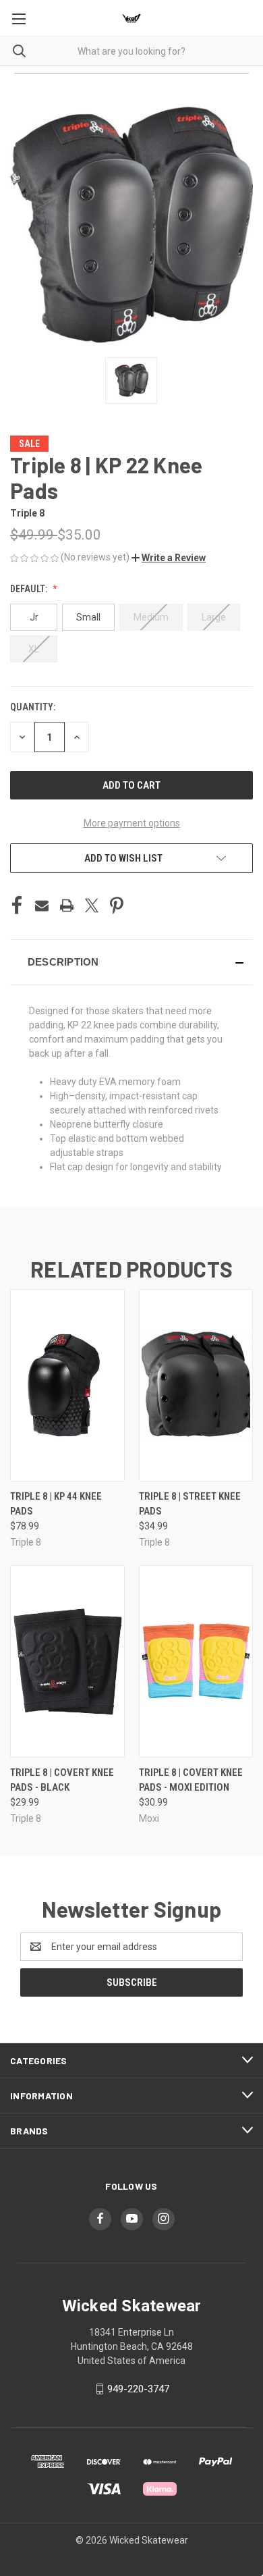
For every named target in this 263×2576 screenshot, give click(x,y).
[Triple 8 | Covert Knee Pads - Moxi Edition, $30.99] (196, 1661)
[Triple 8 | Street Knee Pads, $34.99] (196, 1385)
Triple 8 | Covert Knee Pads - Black (62, 1780)
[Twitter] (92, 905)
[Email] (42, 905)
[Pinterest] (117, 905)
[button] (169, 558)
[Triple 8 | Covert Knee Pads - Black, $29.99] (67, 1661)
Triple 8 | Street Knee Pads (190, 1504)
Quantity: (33, 707)
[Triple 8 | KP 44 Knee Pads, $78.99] (67, 1385)
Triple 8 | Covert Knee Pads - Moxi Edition (191, 1780)
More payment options (132, 823)
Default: (30, 589)
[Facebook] (17, 905)
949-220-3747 (138, 2389)
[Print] (67, 905)
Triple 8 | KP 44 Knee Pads (56, 1504)
